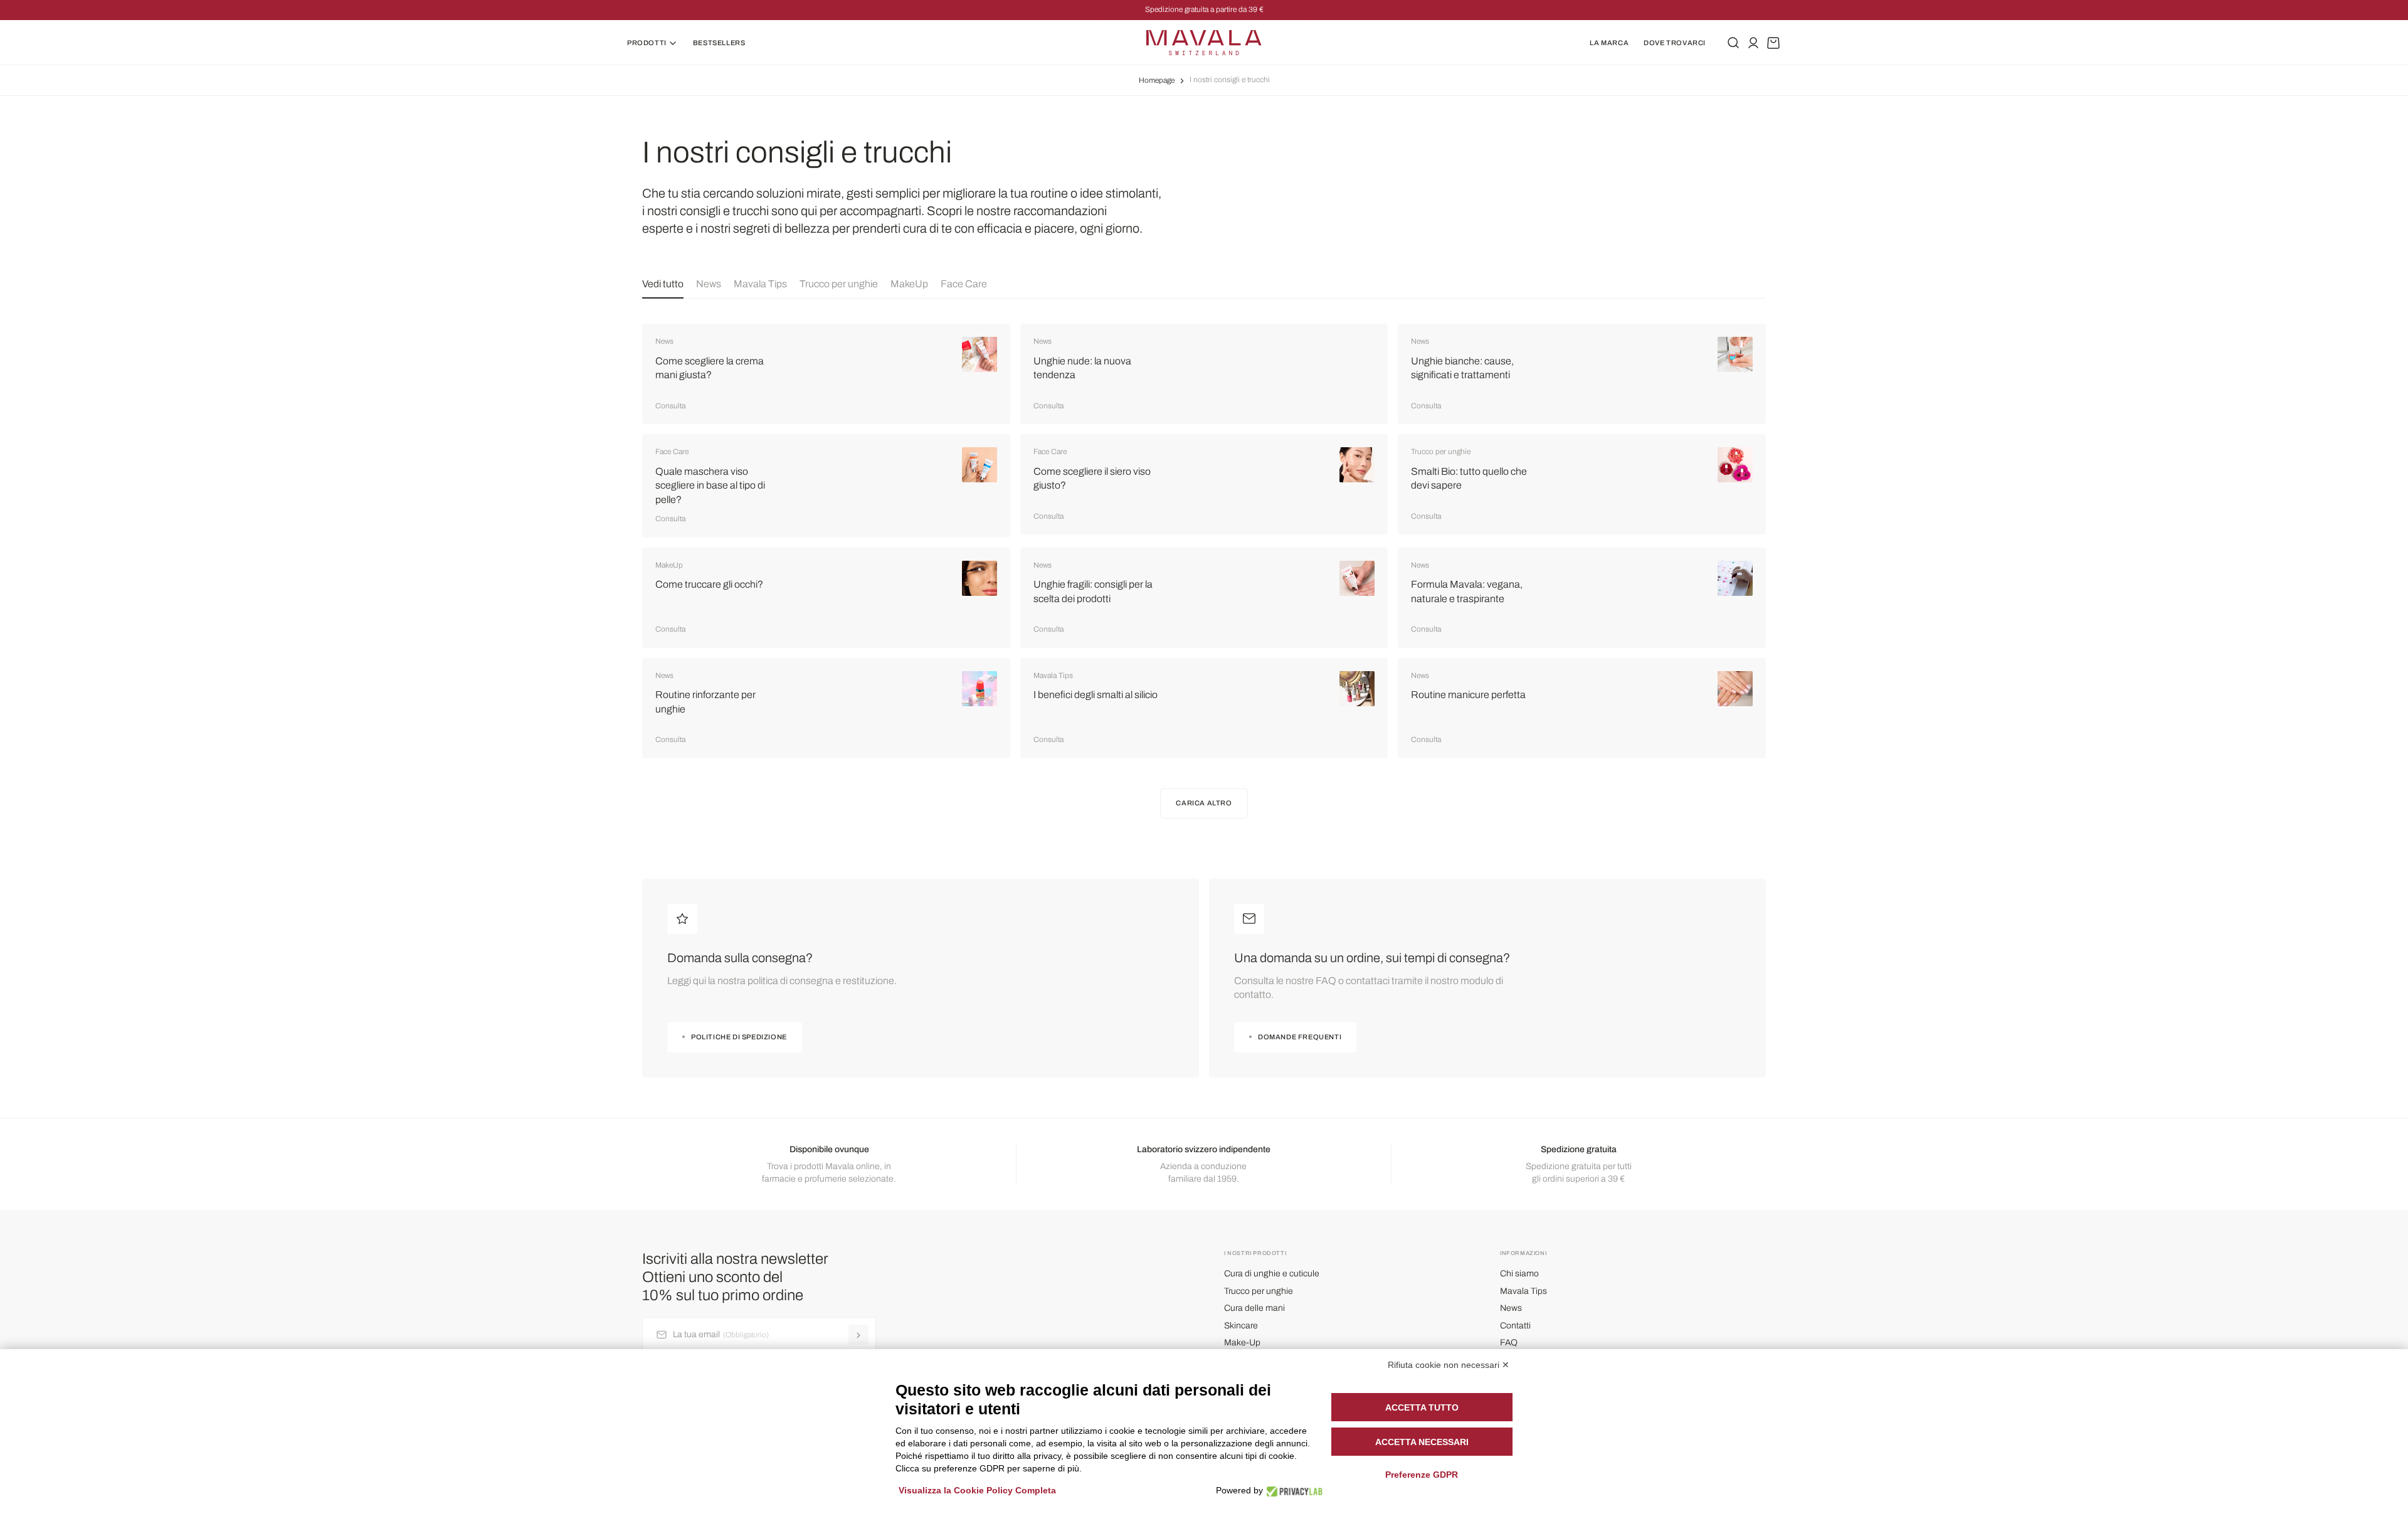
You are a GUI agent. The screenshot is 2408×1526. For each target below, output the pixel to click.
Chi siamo (1519, 1274)
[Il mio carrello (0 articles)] (1773, 43)
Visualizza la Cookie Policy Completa (977, 1490)
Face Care (964, 284)
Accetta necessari (1422, 1442)
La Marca (1609, 43)
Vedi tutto (663, 284)
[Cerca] (1733, 43)
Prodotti (647, 43)
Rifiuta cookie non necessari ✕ (1449, 1365)
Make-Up (1242, 1343)
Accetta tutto (1422, 1407)
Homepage (1157, 80)
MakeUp (909, 284)
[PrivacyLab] (1291, 1491)
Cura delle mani (1254, 1308)
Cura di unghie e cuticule (1272, 1274)
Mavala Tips (760, 284)
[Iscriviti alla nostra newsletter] (858, 1335)
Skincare (1241, 1326)
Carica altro (1204, 803)
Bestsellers (719, 43)
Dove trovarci (1675, 43)
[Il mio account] (1753, 43)
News (709, 284)
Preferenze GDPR (1422, 1475)
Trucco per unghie (839, 284)
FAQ (1509, 1343)
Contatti (1515, 1326)
